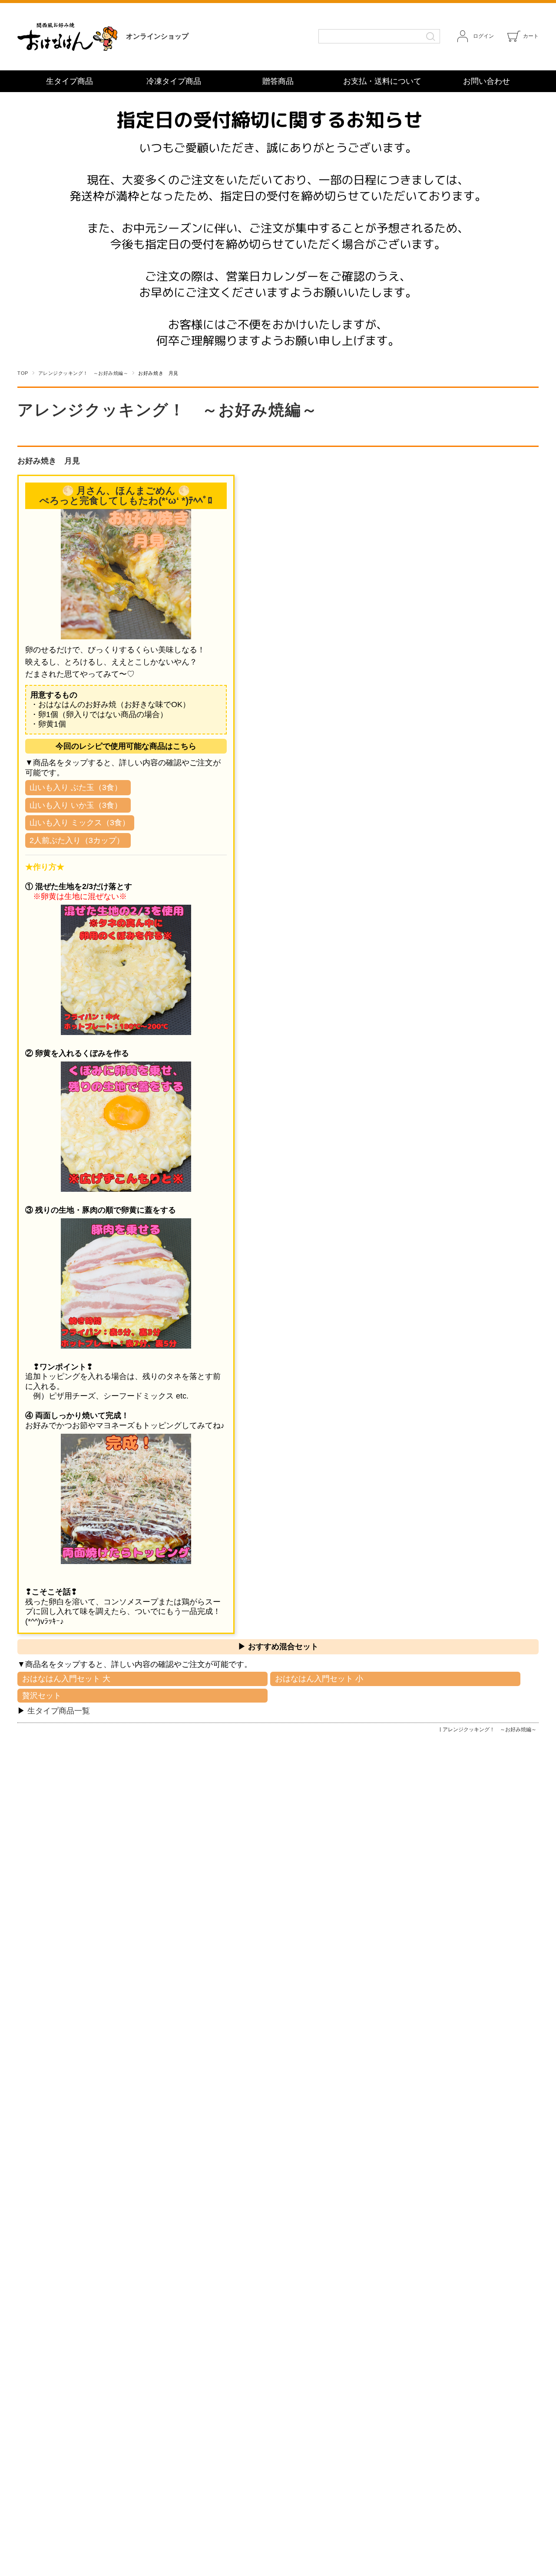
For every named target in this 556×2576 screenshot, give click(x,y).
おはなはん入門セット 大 (66, 1679)
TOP (23, 373)
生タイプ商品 (69, 81)
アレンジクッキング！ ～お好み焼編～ (83, 373)
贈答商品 (278, 81)
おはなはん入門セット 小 (319, 1679)
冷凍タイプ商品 (174, 81)
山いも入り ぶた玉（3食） (76, 787)
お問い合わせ (486, 81)
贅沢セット (42, 1696)
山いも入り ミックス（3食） (80, 823)
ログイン (483, 36)
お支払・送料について (382, 81)
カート (531, 36)
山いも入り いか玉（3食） (76, 805)
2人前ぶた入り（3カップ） (77, 840)
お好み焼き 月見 (49, 461)
